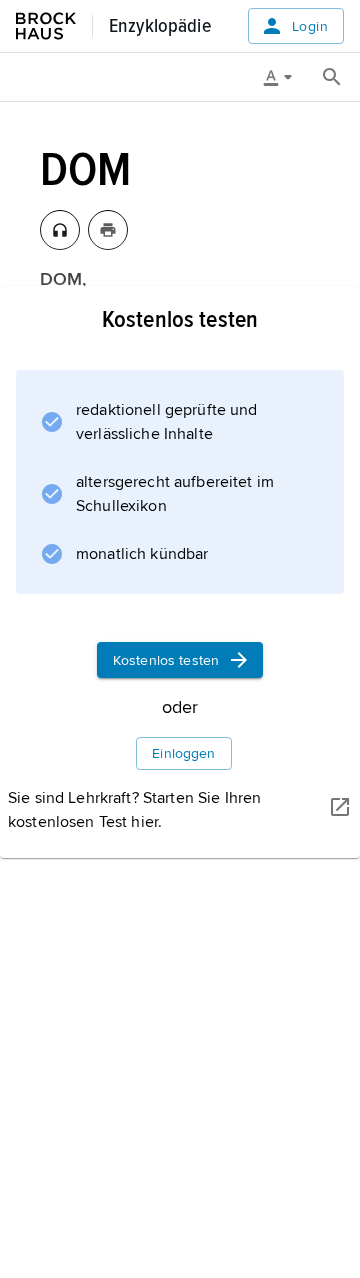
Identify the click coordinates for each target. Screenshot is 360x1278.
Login (310, 26)
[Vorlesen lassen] (60, 230)
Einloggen (183, 753)
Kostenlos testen (166, 660)
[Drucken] (108, 230)
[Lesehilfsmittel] (285, 77)
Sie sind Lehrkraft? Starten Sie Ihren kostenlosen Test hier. (134, 810)
